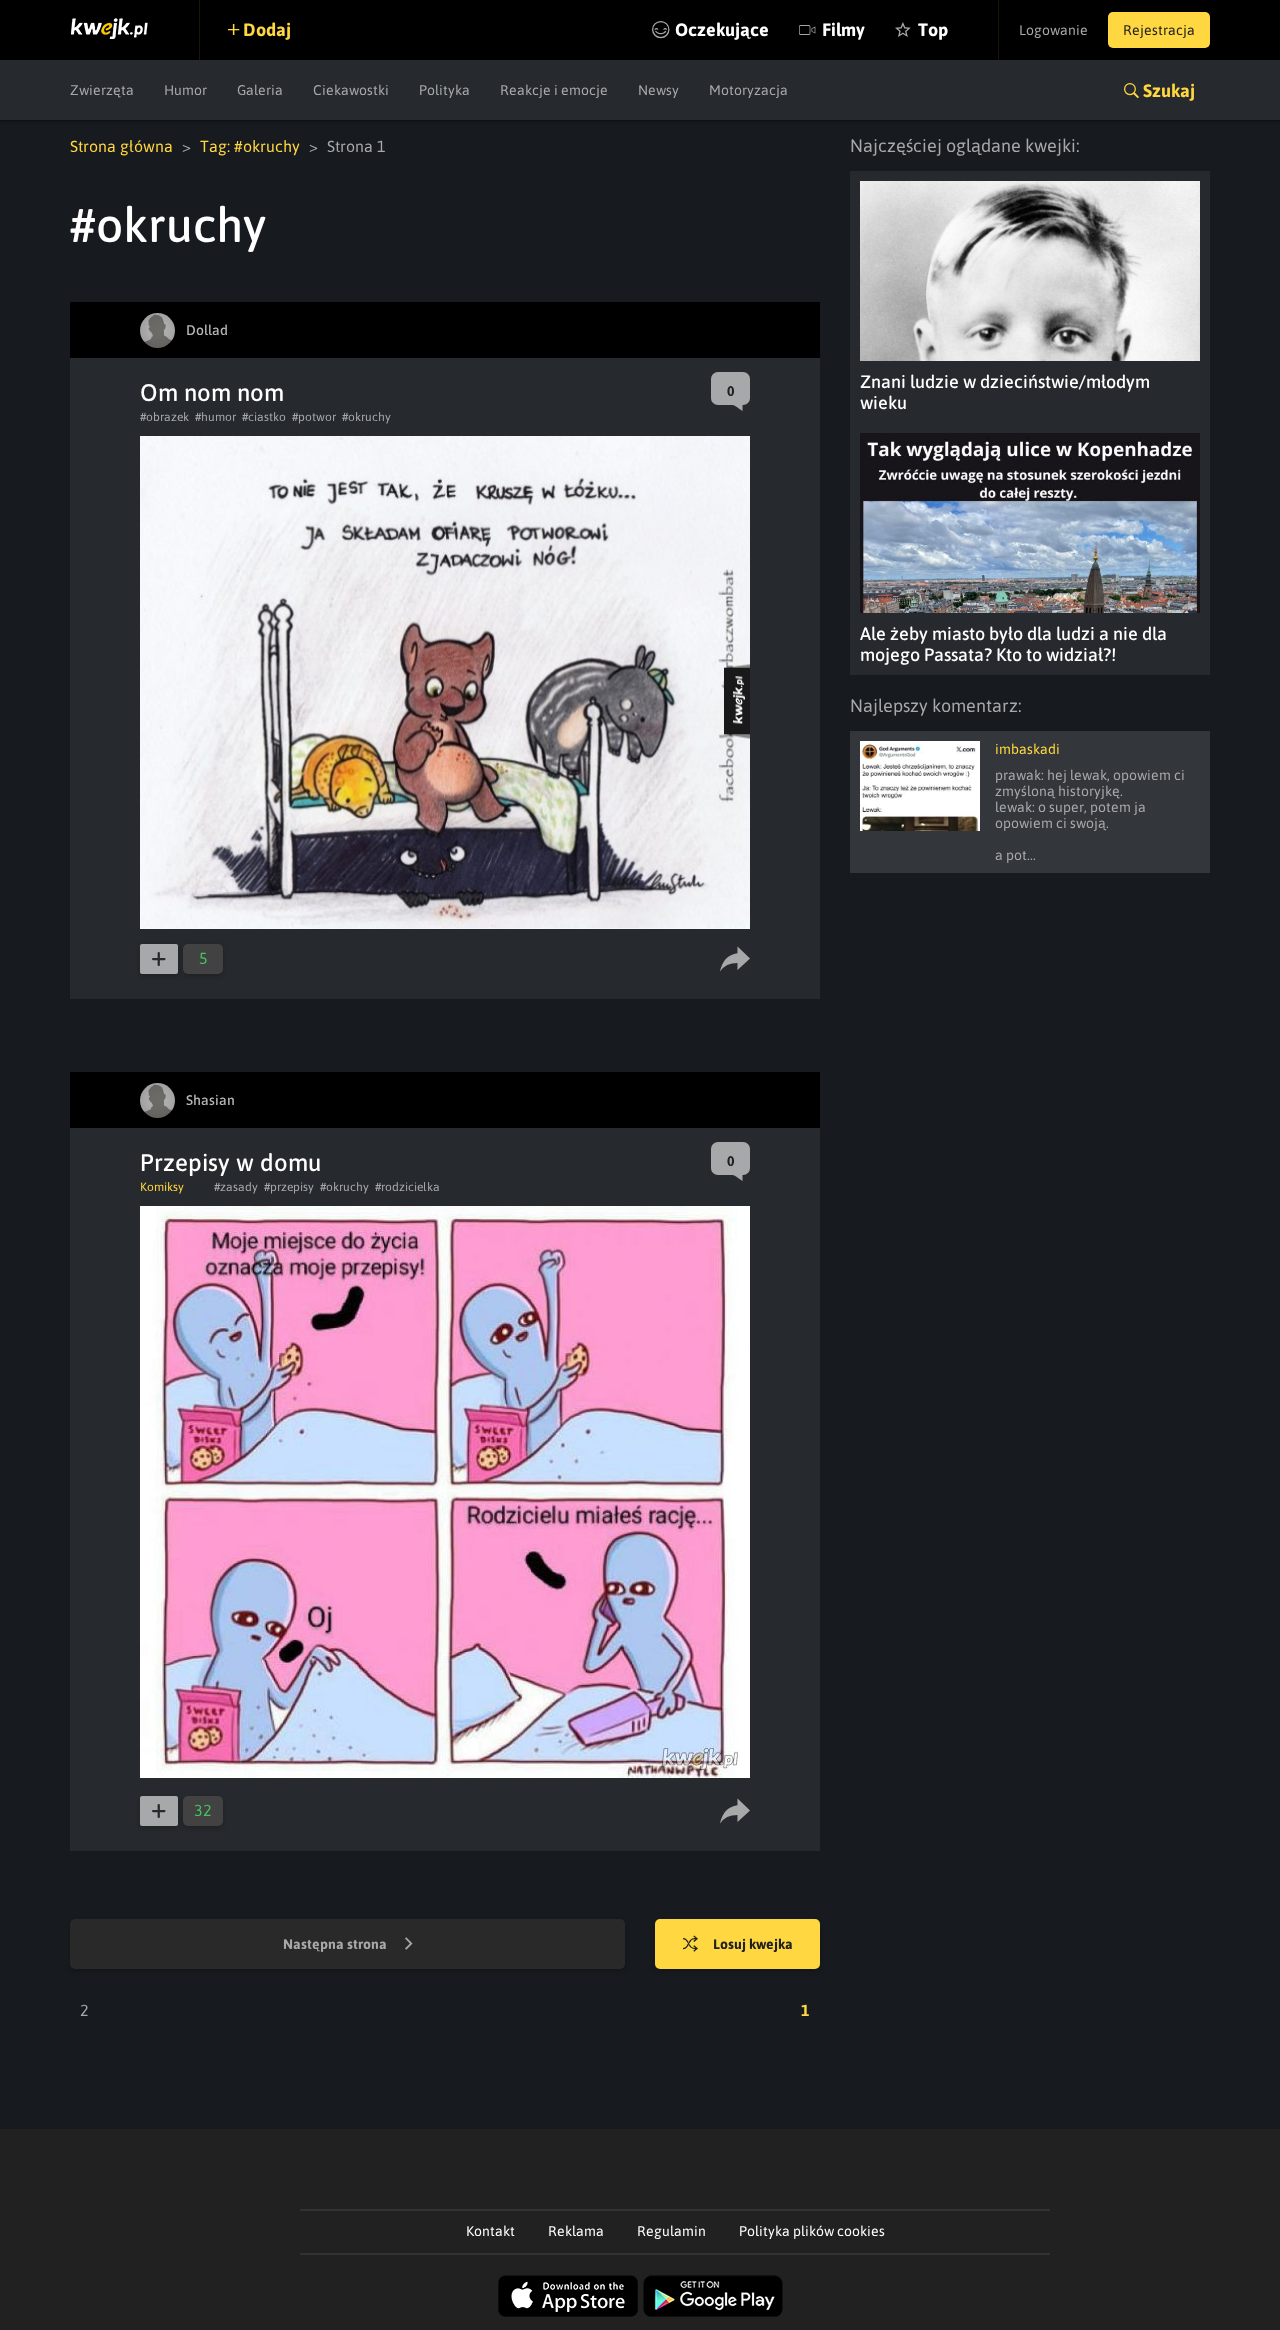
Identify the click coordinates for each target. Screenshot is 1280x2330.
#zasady (236, 1187)
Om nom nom (212, 392)
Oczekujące (722, 29)
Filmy (843, 29)
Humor (185, 90)
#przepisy (289, 1187)
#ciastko (264, 417)
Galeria (260, 90)
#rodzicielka (407, 1187)
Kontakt (490, 2231)
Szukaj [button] (1169, 90)
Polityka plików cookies (812, 2231)
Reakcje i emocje (554, 90)
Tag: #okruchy (250, 146)
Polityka (444, 90)
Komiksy (162, 1187)
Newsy (658, 90)
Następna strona (336, 1944)
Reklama (576, 2231)
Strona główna (121, 146)
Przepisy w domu (230, 1162)
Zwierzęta (102, 90)
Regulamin (671, 2231)
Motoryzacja (748, 90)
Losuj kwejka (753, 1944)
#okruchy (366, 417)
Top (933, 29)
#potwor (314, 417)
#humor (215, 417)
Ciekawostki (351, 90)
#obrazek (164, 417)
